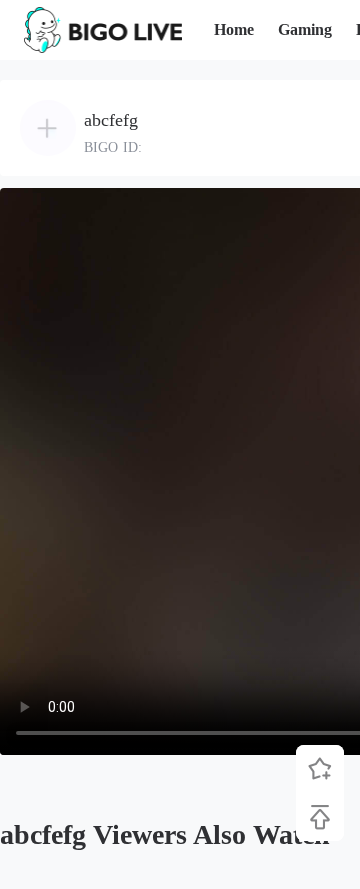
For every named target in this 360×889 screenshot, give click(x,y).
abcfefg (111, 120)
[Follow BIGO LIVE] (320, 769)
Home (234, 29)
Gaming (305, 29)
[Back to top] (320, 817)
